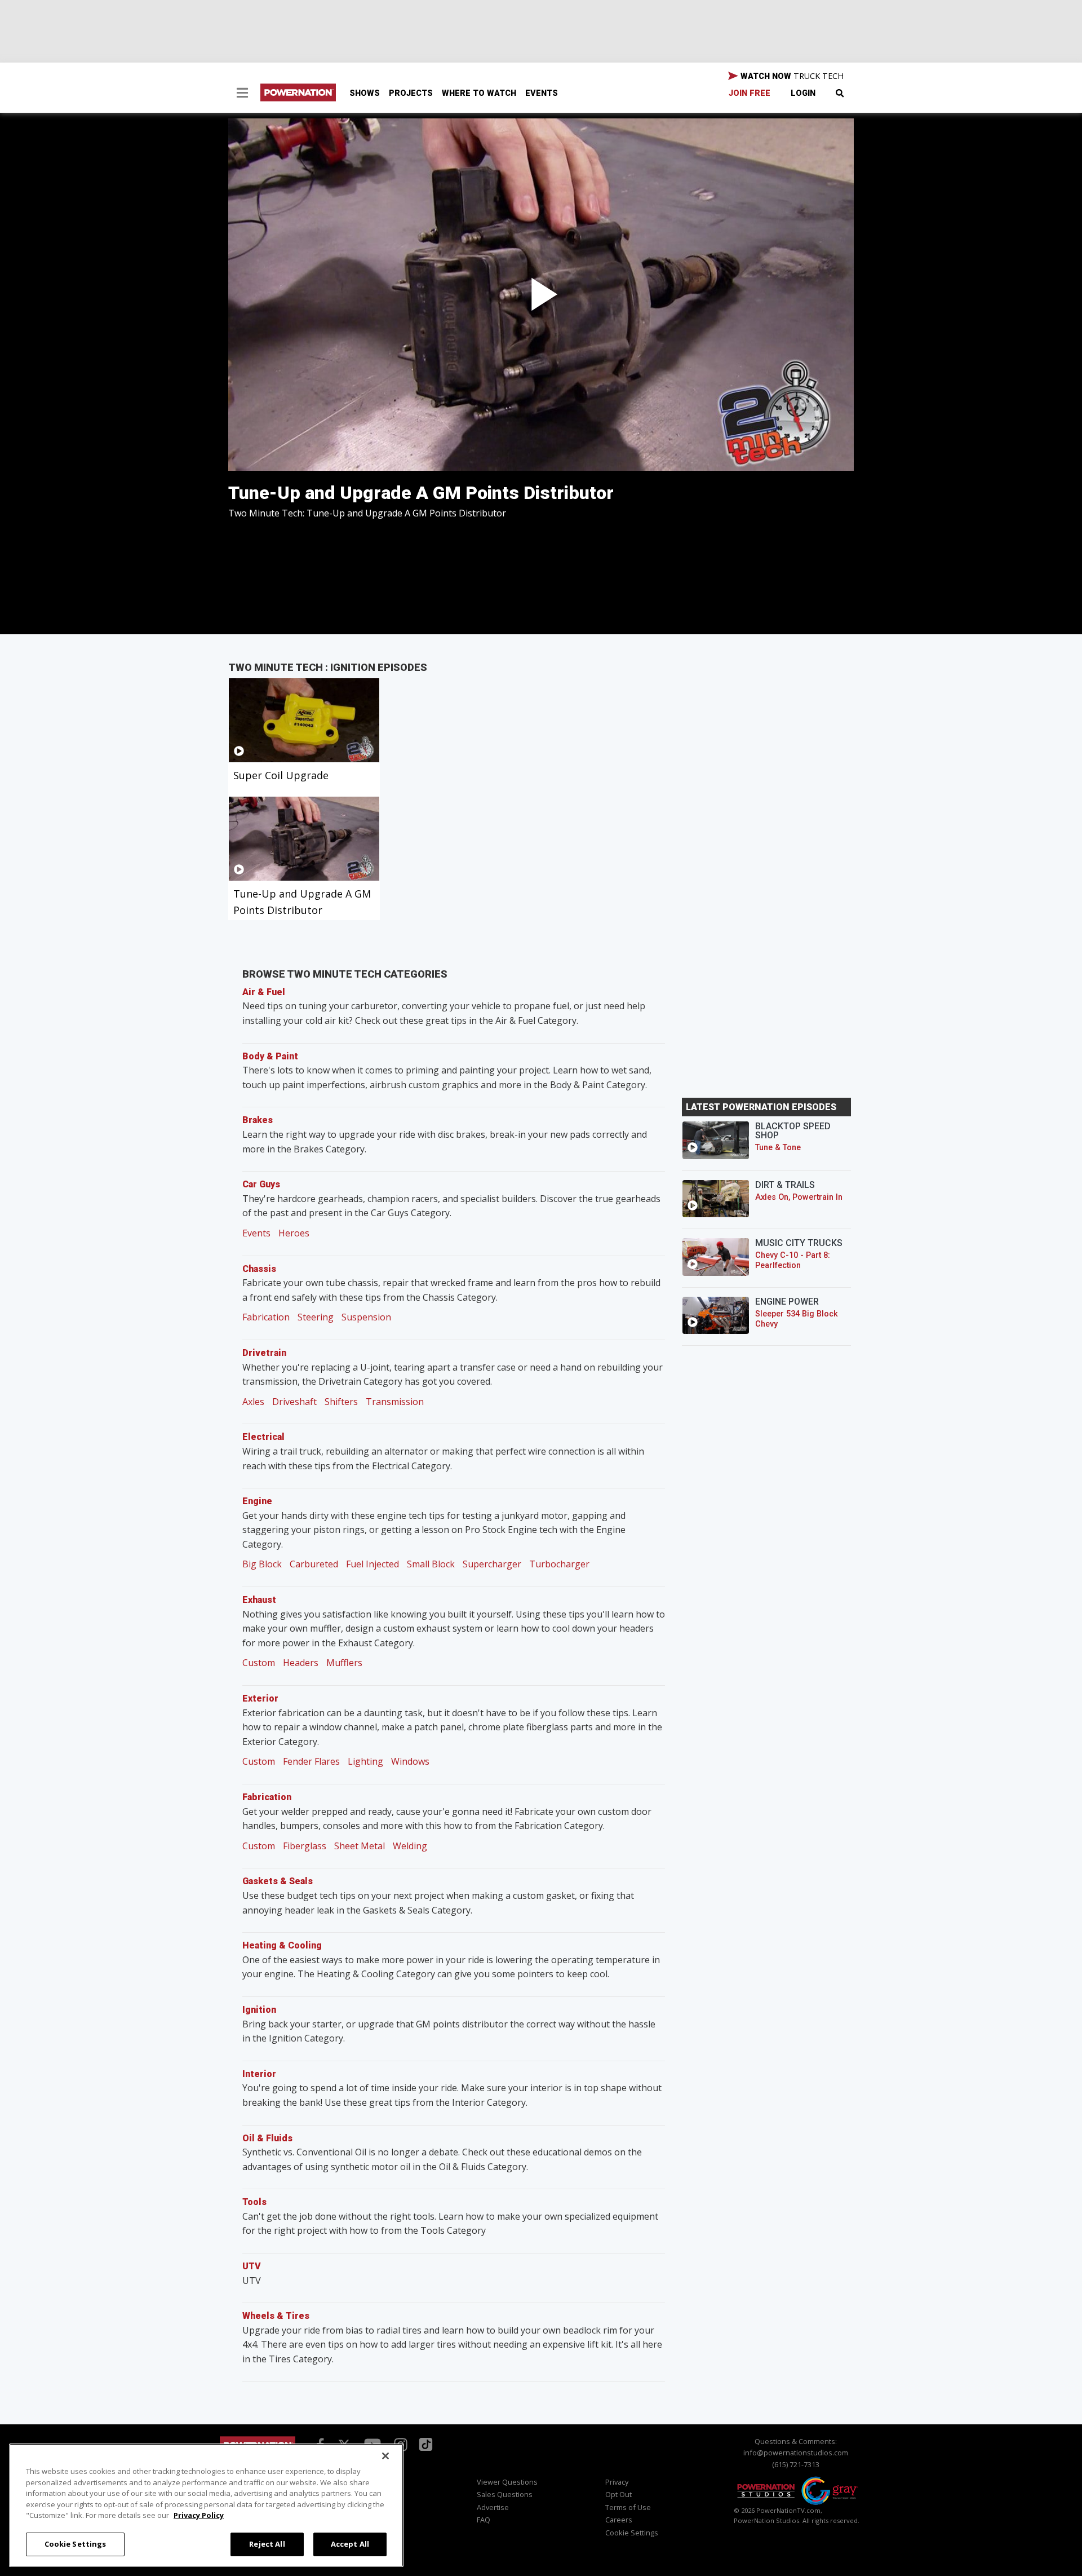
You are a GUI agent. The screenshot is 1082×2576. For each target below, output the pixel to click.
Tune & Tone (778, 1148)
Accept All (350, 2543)
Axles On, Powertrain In (799, 1197)
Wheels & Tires (276, 2316)
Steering (316, 1317)
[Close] (385, 2456)
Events (542, 93)
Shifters (341, 1402)
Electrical (263, 1437)
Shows (365, 93)
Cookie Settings (76, 2543)
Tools (254, 2202)
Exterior (260, 1698)
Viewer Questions (507, 2482)
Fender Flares (311, 1761)
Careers (619, 2520)
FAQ (484, 2520)
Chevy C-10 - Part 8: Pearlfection (793, 1260)
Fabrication (266, 1317)
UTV (252, 2266)
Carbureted (314, 1564)
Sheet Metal (360, 1846)
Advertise (493, 2507)
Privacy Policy (199, 2515)
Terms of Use (628, 2507)
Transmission (395, 1402)
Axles (253, 1402)
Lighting (365, 1761)
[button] (242, 94)
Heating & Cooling (282, 1945)
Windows (410, 1761)
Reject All (267, 2543)
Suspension (366, 1317)
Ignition (259, 2010)
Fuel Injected (373, 1564)
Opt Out (618, 2494)
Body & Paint (270, 1056)
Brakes (258, 1120)
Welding (410, 1846)
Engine (257, 1501)
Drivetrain (264, 1353)
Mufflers (344, 1663)
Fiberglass (305, 1846)
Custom (259, 1663)
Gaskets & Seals (278, 1881)
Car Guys (261, 1184)
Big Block (262, 1564)
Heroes (294, 1233)
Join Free (750, 93)
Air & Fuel (264, 992)
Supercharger (492, 1564)
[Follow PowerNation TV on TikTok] (424, 2444)
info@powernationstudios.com (796, 2453)
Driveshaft (294, 1402)
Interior (259, 2074)
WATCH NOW (791, 76)
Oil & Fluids (267, 2138)
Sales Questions (505, 2494)
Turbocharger (559, 1564)
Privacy (617, 2482)
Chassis (259, 1269)
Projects (411, 93)
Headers (301, 1663)
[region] (206, 2505)
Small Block (431, 1564)
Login (803, 93)
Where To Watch (479, 93)
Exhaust (259, 1600)
